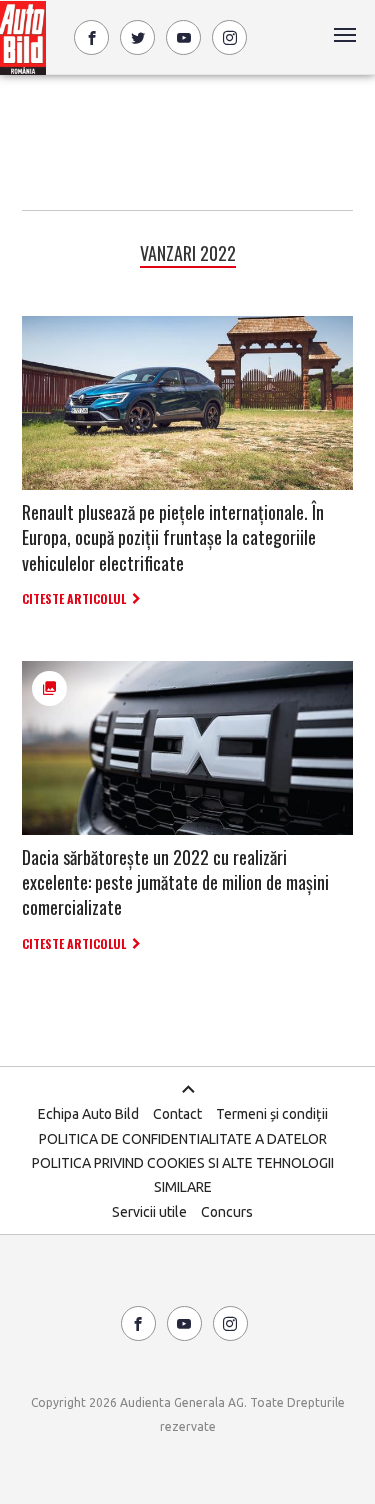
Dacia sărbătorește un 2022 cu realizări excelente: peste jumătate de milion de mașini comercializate (175, 882)
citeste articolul (74, 598)
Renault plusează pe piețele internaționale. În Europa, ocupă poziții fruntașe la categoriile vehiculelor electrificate (173, 537)
